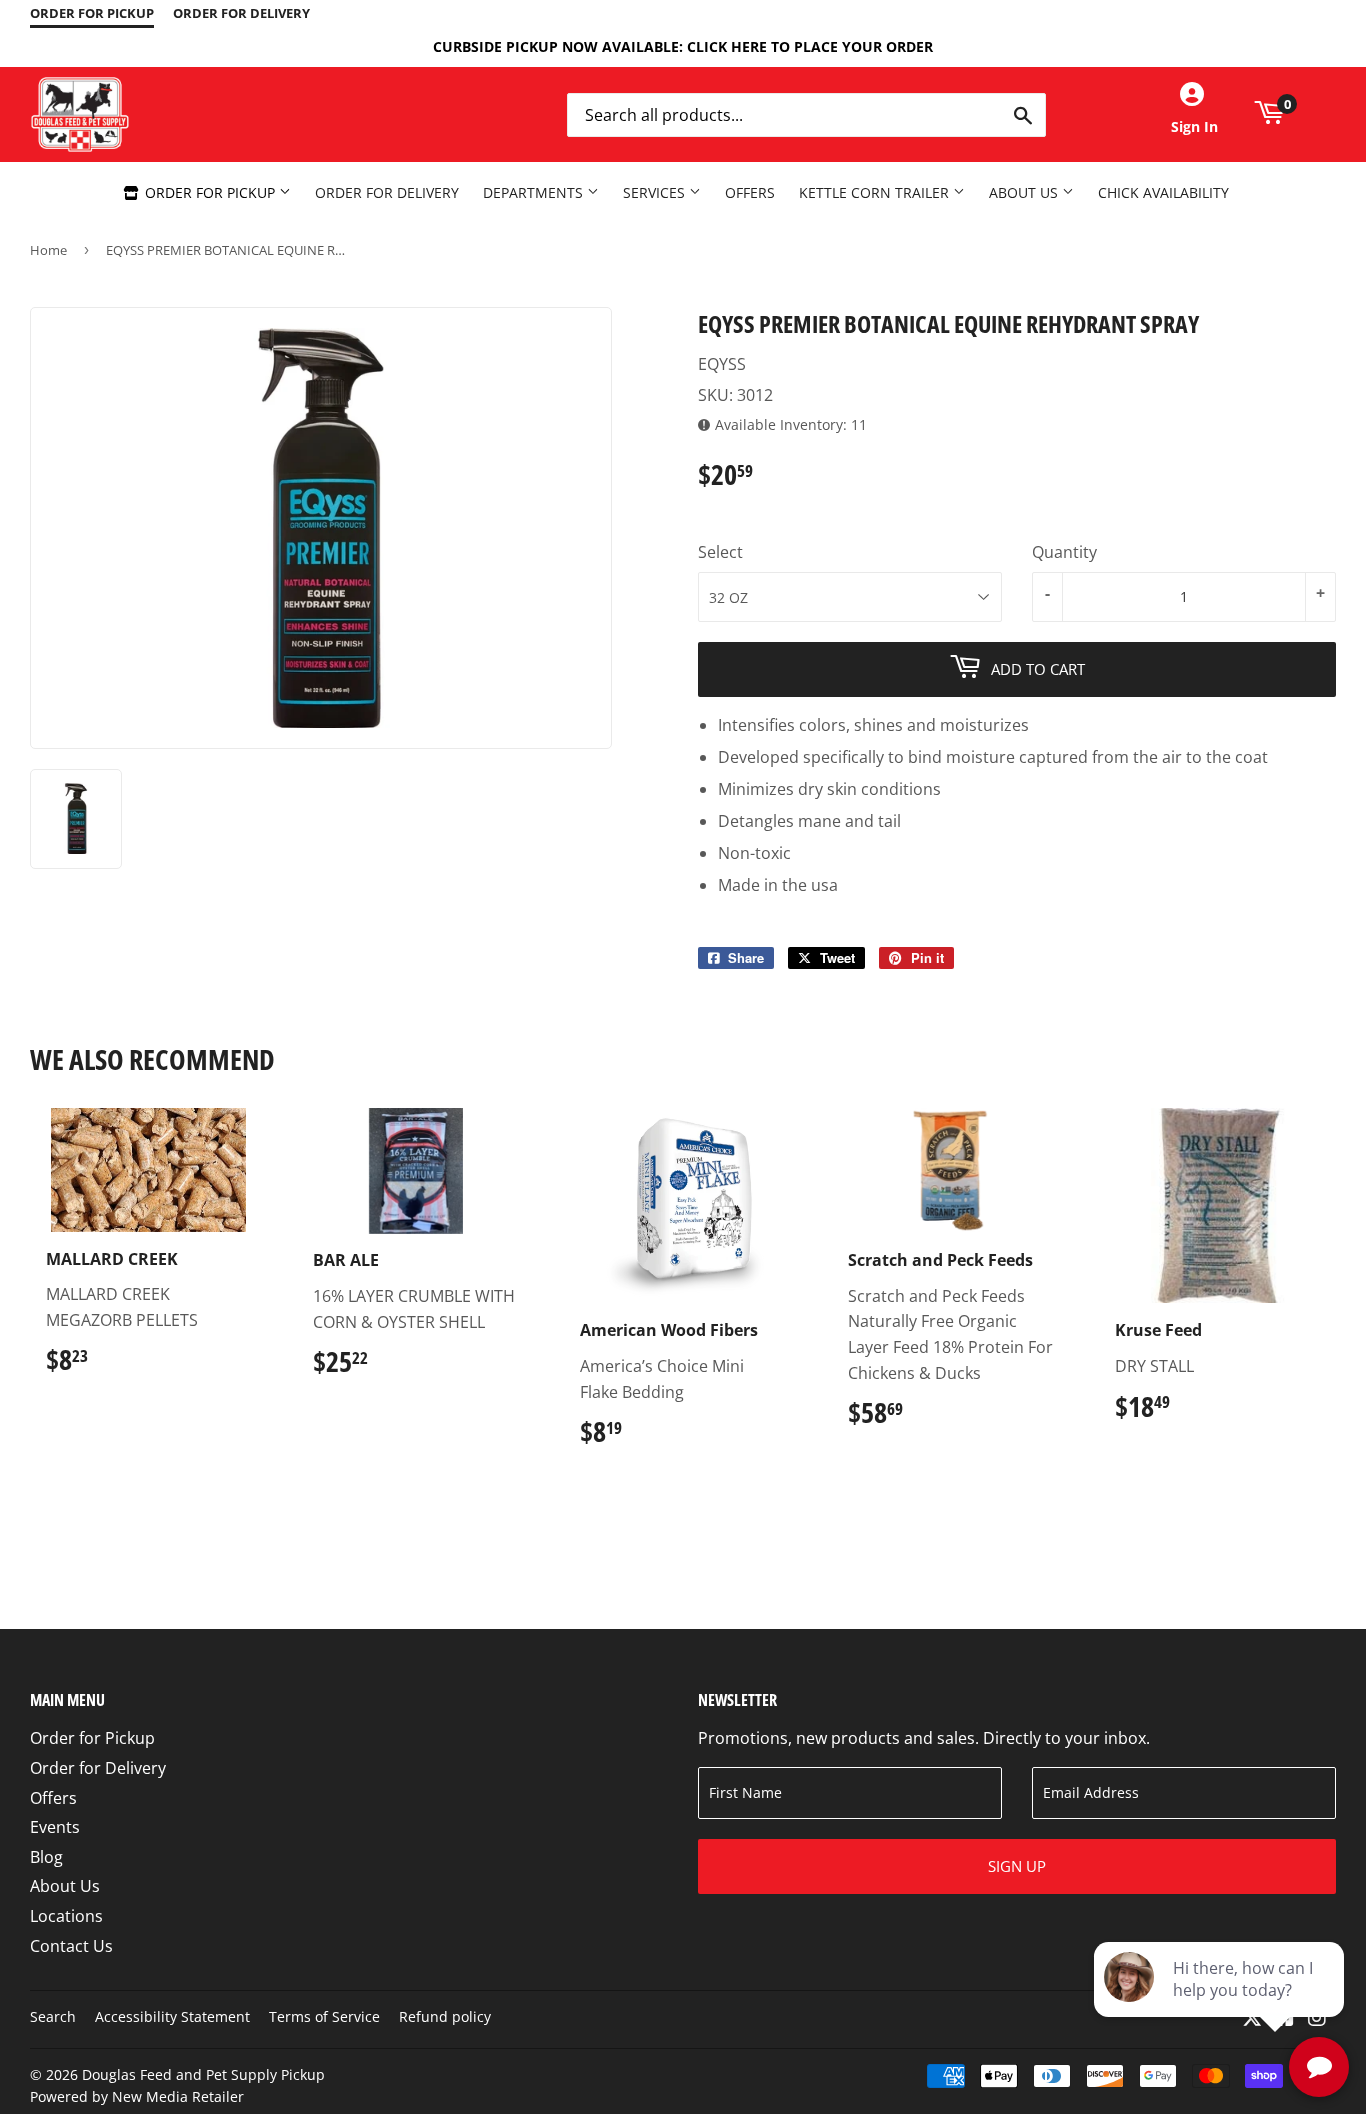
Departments (535, 192)
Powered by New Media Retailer (137, 2096)
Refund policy (445, 2016)
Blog (46, 1857)
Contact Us (71, 1946)
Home (48, 250)
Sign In (1194, 126)
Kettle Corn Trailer (876, 192)
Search (53, 2016)
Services (656, 192)
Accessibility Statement (172, 2016)
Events (55, 1827)
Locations (66, 1916)
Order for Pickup (210, 192)
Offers (750, 192)
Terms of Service (324, 2016)
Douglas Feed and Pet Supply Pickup (203, 2074)
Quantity (1064, 552)
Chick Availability (1163, 192)
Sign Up (1017, 1866)
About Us (1025, 192)
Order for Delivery (387, 192)
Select (720, 552)
